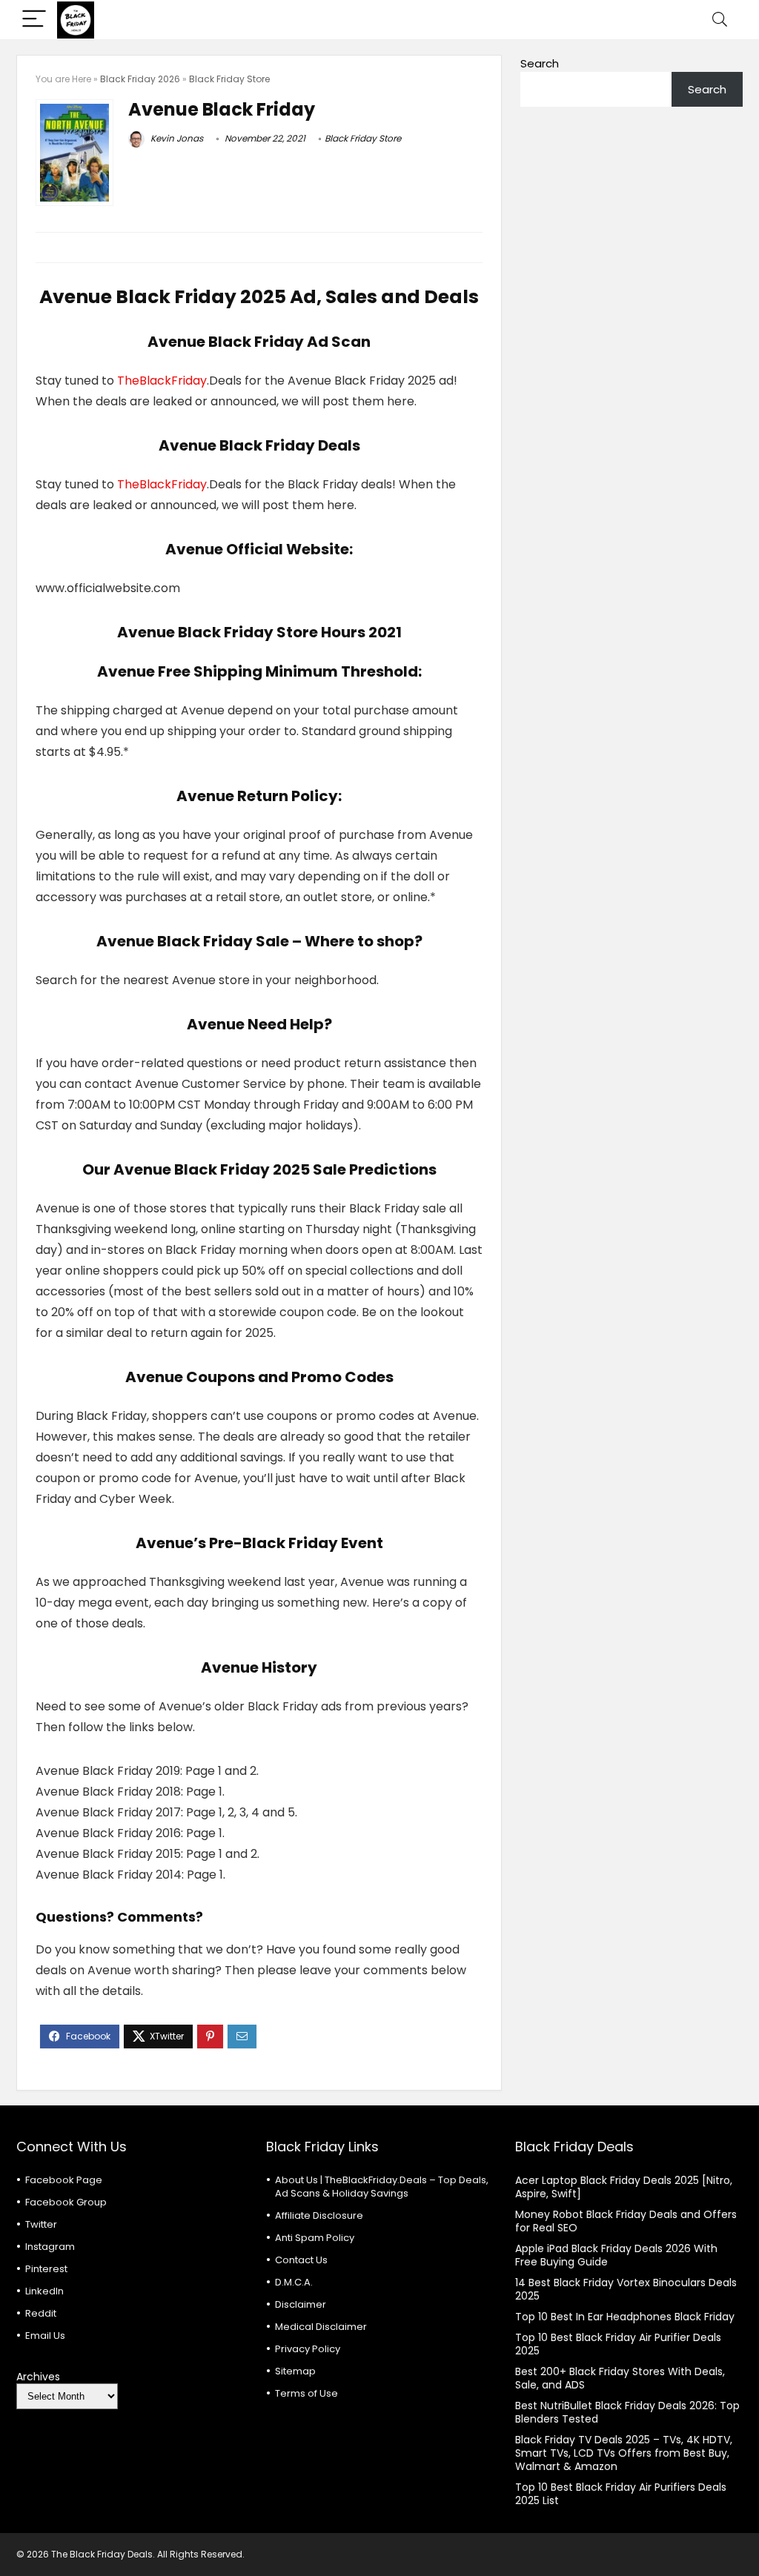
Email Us (45, 2336)
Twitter (41, 2224)
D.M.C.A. (294, 2282)
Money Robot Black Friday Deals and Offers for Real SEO (626, 2221)
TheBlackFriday (162, 381)
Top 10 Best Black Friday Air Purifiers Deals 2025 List (621, 2494)
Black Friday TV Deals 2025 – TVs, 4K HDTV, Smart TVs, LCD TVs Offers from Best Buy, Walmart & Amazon (624, 2453)
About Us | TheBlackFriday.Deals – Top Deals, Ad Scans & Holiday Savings (382, 2187)
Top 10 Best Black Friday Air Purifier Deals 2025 (618, 2344)
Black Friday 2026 (140, 79)
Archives (38, 2377)
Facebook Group (66, 2202)
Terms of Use (306, 2393)
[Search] (720, 20)
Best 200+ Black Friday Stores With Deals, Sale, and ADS (620, 2378)
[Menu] (34, 20)
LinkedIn (44, 2291)
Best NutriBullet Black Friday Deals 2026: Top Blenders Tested (627, 2412)
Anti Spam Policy (315, 2238)
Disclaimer (301, 2304)
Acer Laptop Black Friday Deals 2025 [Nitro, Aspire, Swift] (624, 2187)
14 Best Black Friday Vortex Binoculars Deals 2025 (626, 2289)
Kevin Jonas (176, 138)
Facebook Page (64, 2180)
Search (540, 63)
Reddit (41, 2313)
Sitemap (295, 2371)
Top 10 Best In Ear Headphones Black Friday (625, 2317)
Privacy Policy (308, 2349)
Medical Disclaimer (321, 2327)
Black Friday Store (229, 79)
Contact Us (301, 2260)
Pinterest (46, 2269)
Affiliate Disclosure (319, 2215)
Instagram (50, 2247)
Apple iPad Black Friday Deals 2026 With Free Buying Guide (616, 2255)
